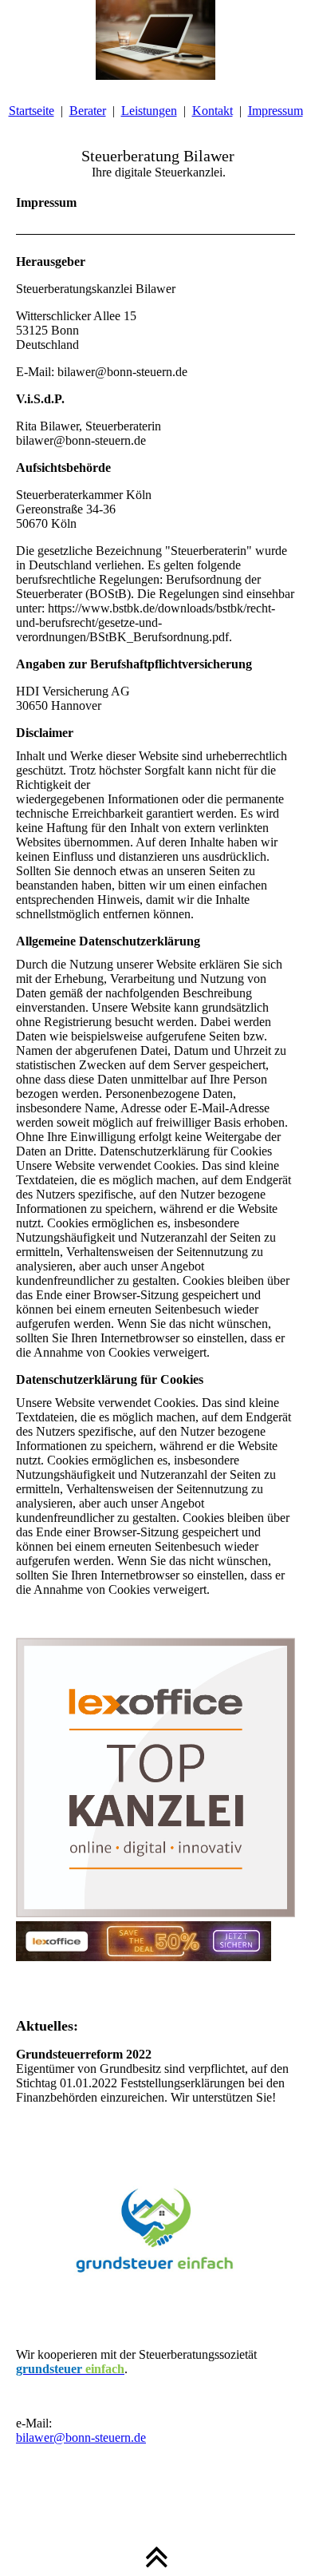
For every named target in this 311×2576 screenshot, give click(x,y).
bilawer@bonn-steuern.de (81, 2437)
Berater (88, 111)
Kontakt (213, 111)
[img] (155, 40)
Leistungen (149, 111)
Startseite (31, 111)
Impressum (276, 111)
